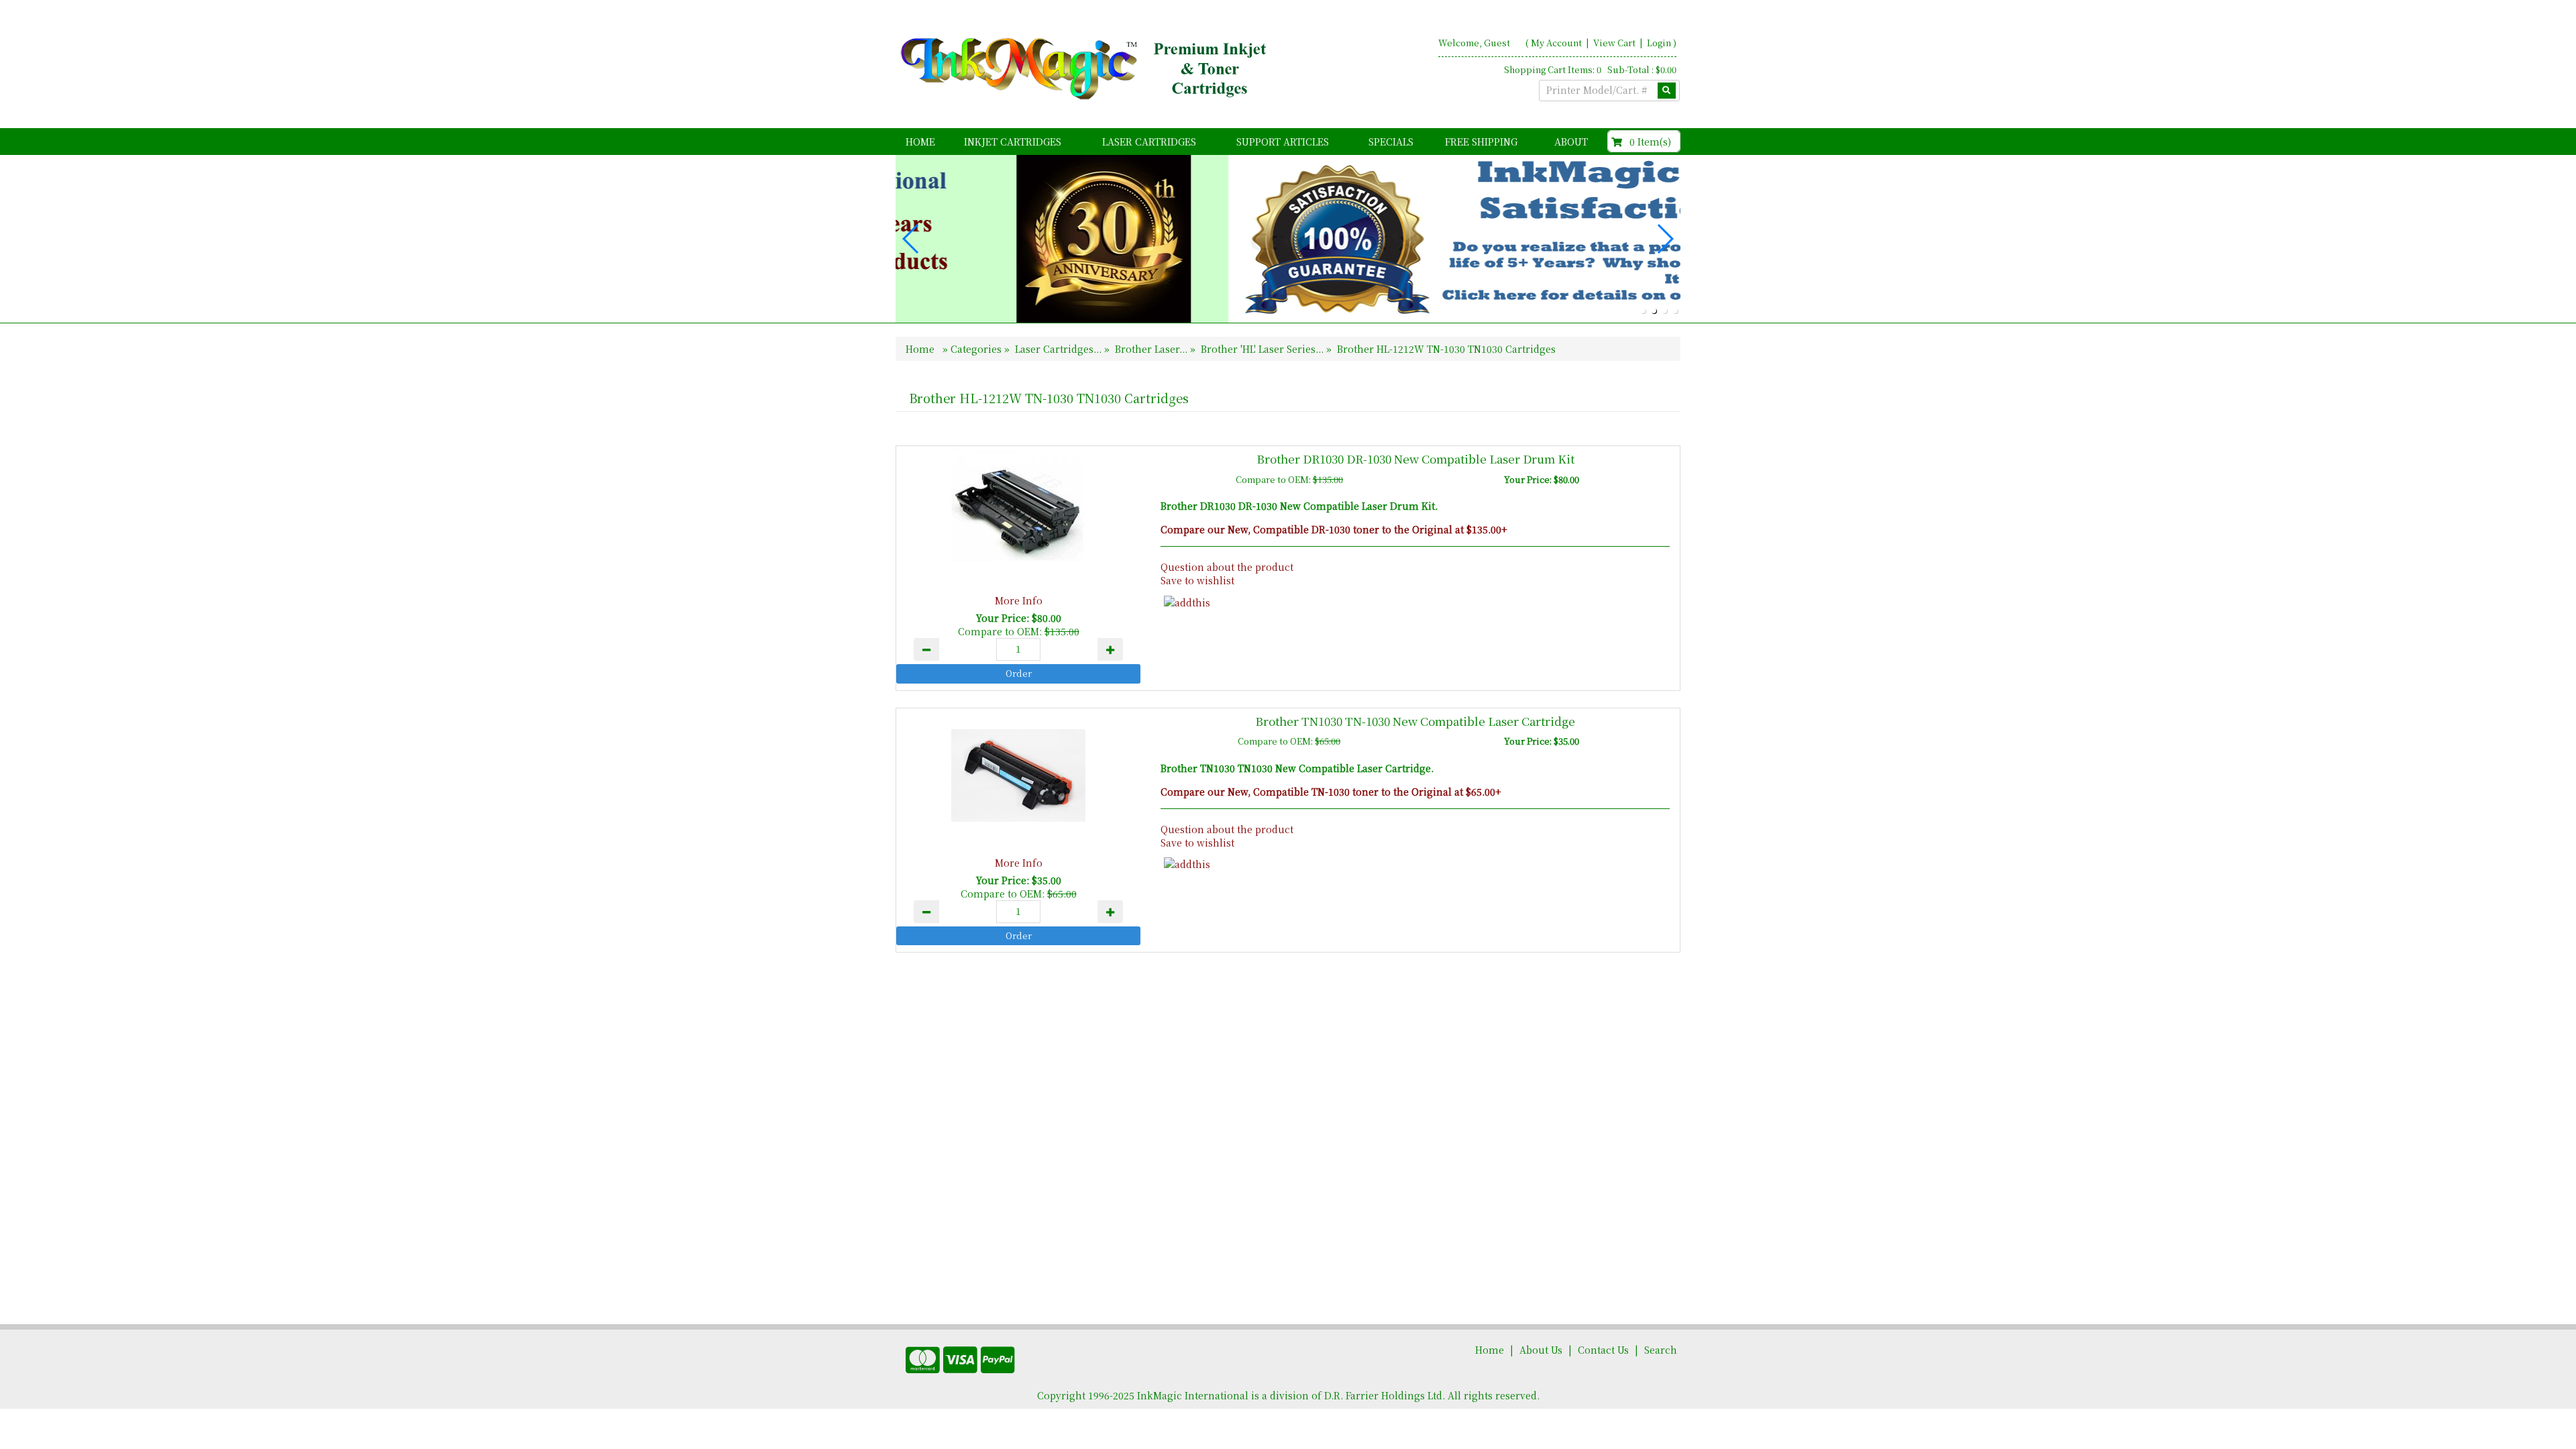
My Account (1556, 43)
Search (1661, 1350)
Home (920, 142)
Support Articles (1283, 142)
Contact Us (1603, 1350)
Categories (977, 349)
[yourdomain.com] (1086, 69)
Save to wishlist (1197, 580)
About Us (1541, 1350)
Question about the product (1227, 567)
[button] (1643, 311)
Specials (1391, 142)
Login (1659, 43)
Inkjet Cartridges (1013, 142)
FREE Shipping (1481, 142)
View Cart (1615, 43)
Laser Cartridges (1149, 142)
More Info (1019, 600)
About (1571, 142)
